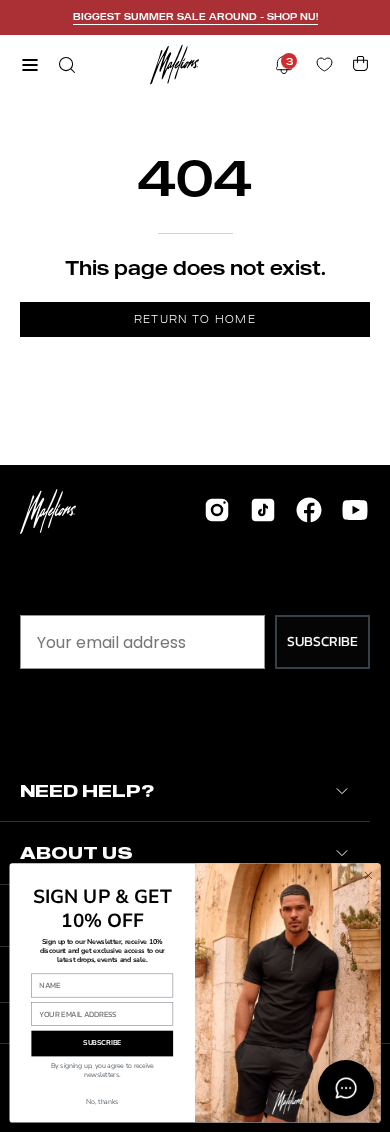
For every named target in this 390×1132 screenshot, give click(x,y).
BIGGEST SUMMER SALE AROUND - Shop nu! (195, 16)
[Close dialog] (368, 875)
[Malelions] (175, 64)
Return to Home (195, 319)
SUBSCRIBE (322, 641)
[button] (65, 65)
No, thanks (102, 1101)
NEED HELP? (87, 790)
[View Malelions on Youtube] (355, 510)
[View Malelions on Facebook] (309, 510)
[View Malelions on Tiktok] (263, 510)
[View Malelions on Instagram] (217, 510)
